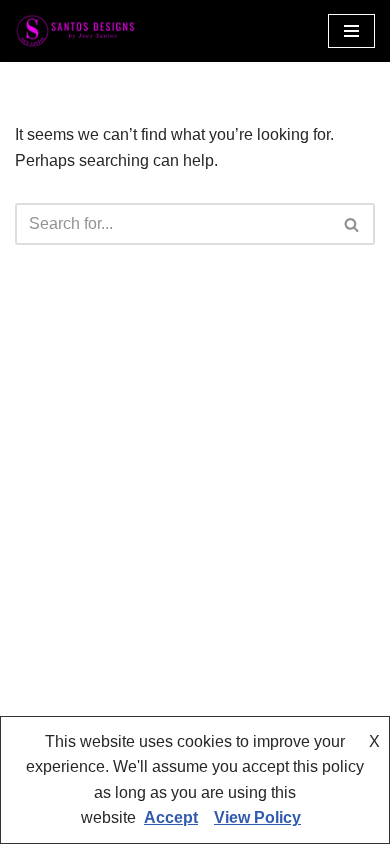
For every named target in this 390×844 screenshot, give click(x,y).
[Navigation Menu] (351, 31)
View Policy (257, 817)
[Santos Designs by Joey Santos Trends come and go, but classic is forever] (75, 31)
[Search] (352, 224)
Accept (171, 817)
